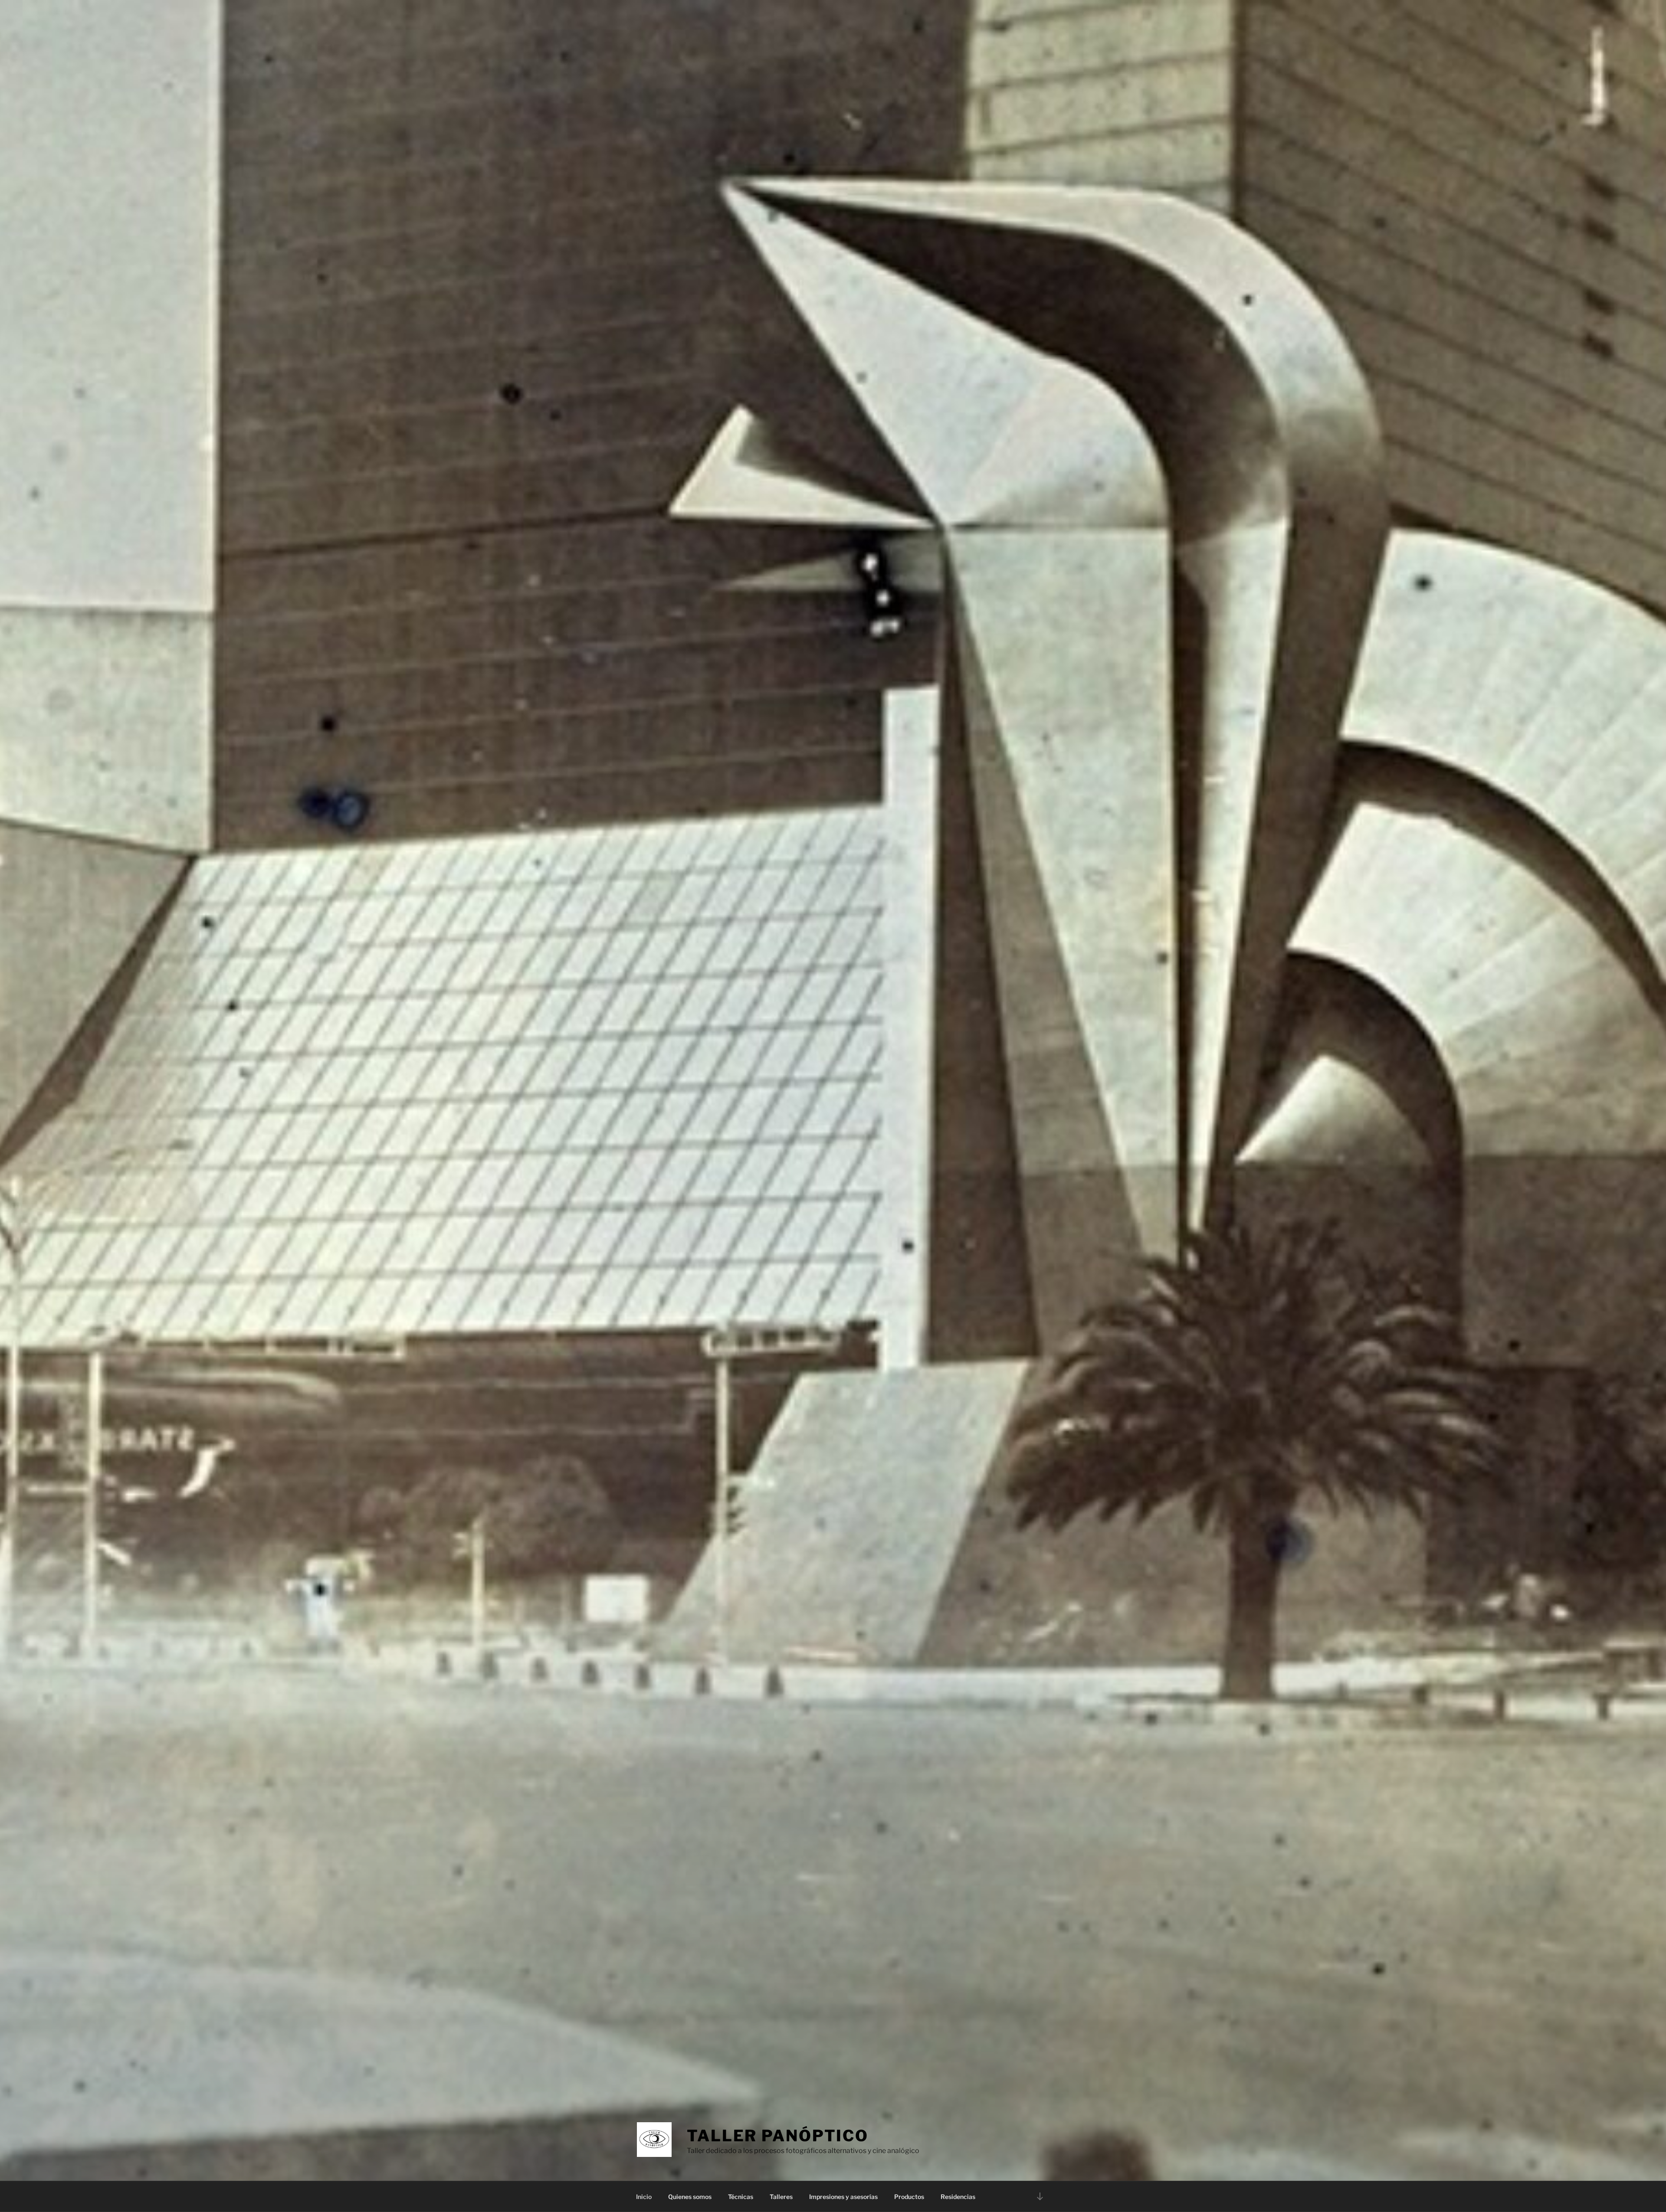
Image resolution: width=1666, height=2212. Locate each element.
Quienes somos (690, 2197)
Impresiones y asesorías (843, 2197)
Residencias (958, 2197)
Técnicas (741, 2197)
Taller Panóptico (778, 2136)
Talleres (781, 2197)
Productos (909, 2197)
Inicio (644, 2197)
